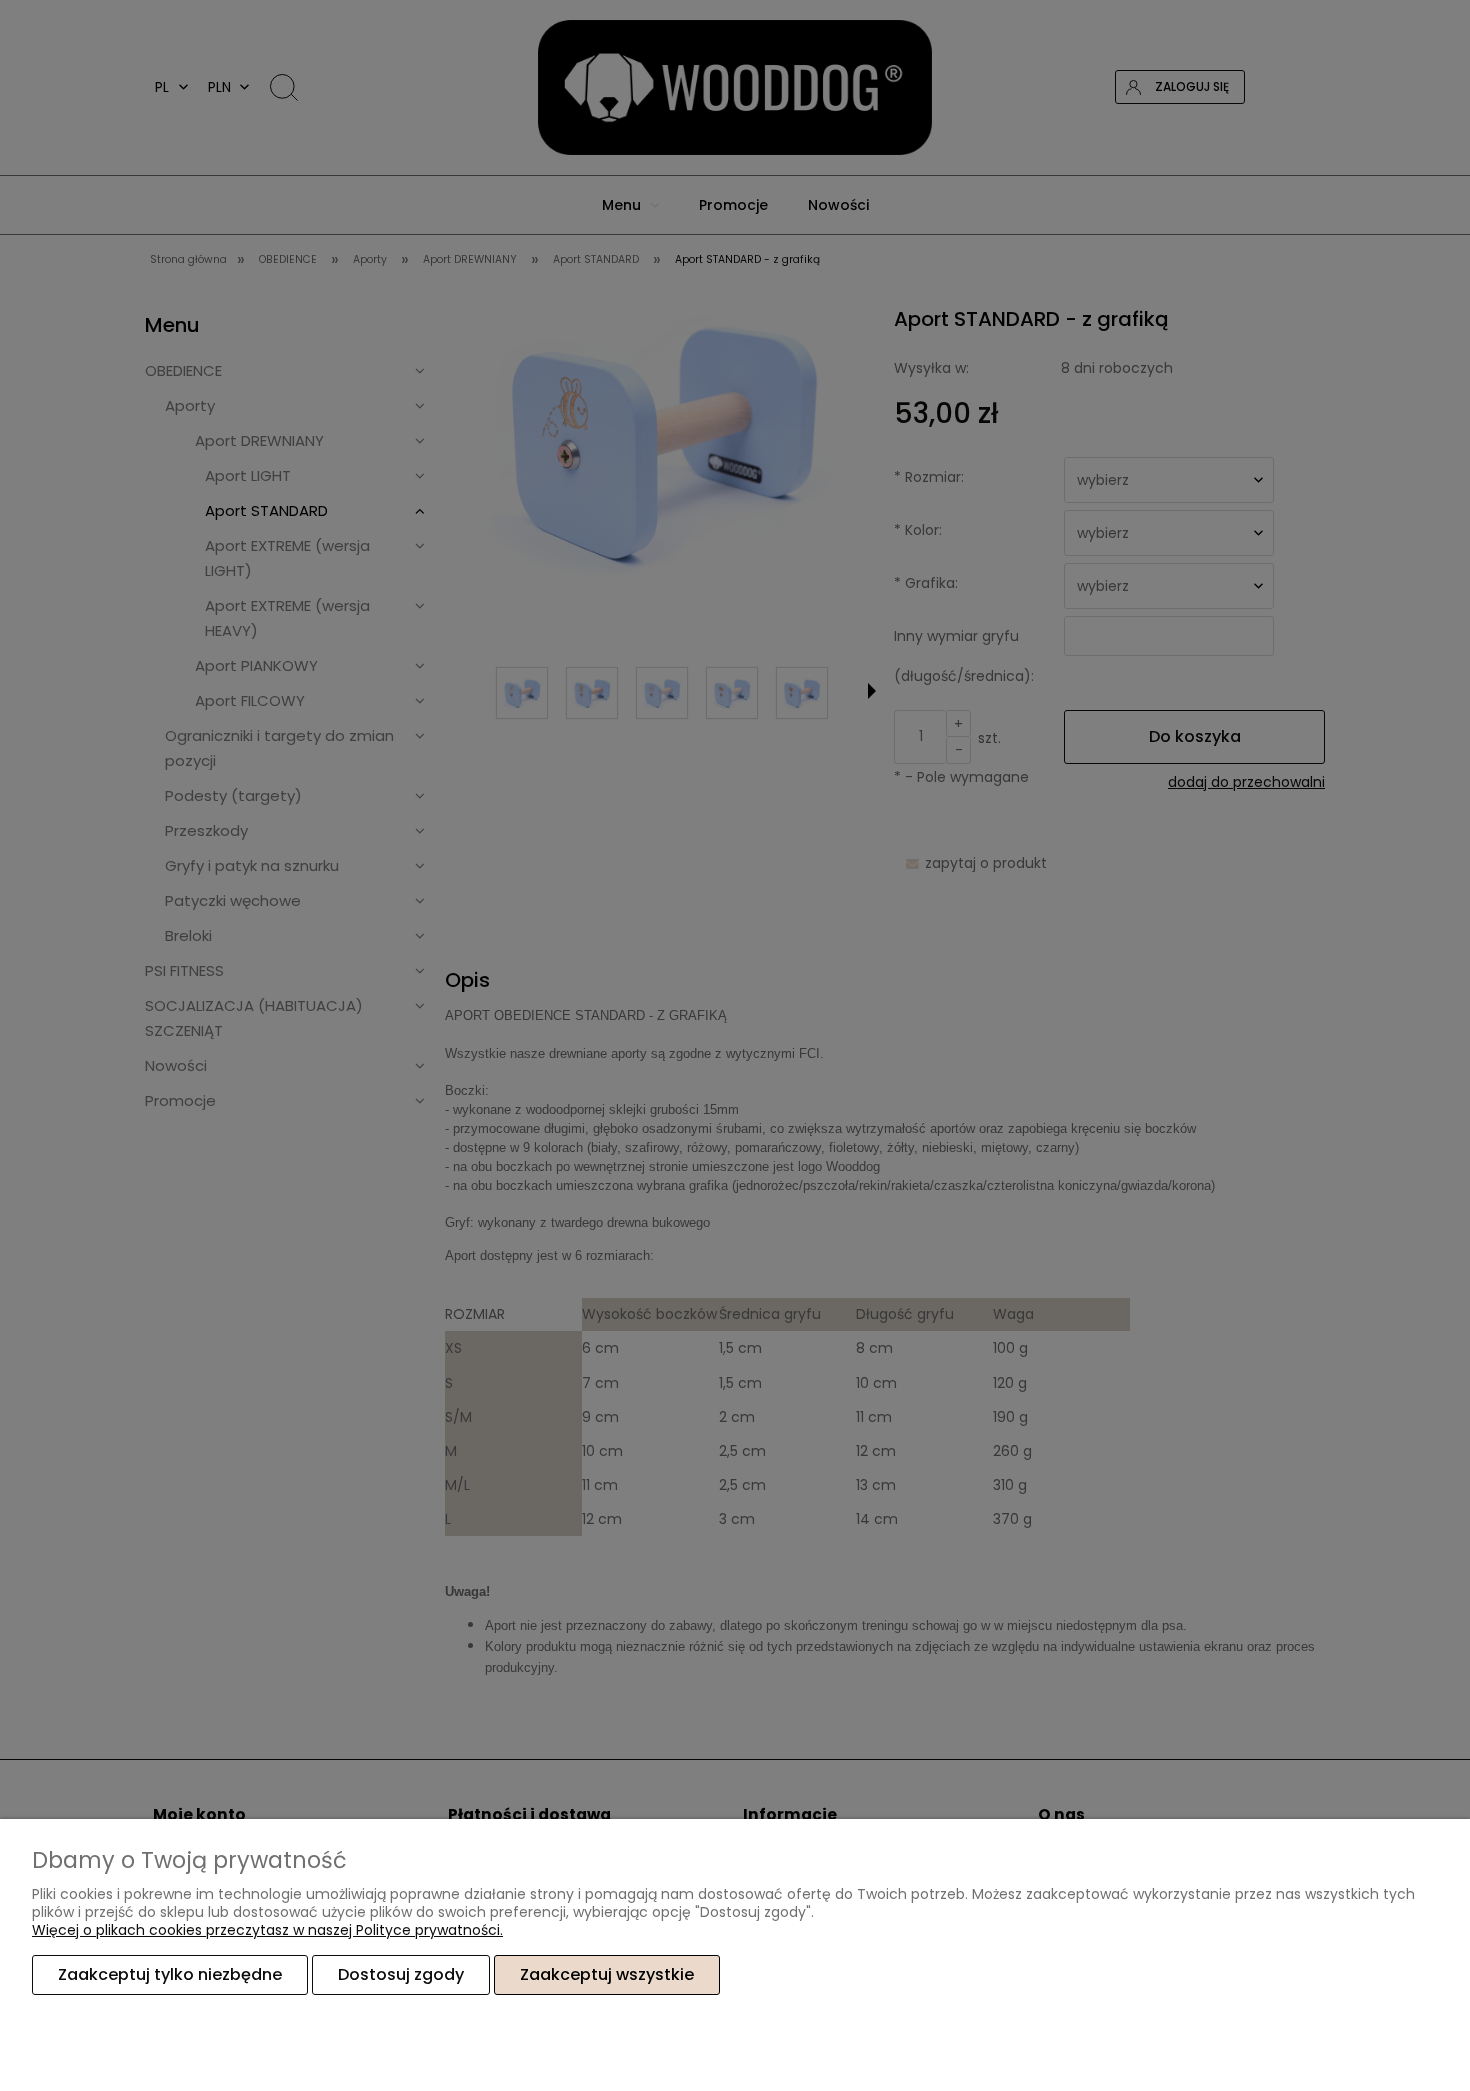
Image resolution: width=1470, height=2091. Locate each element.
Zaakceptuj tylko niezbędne (170, 1974)
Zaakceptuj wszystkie (607, 1974)
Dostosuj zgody (401, 1974)
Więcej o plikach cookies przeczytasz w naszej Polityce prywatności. (267, 1930)
